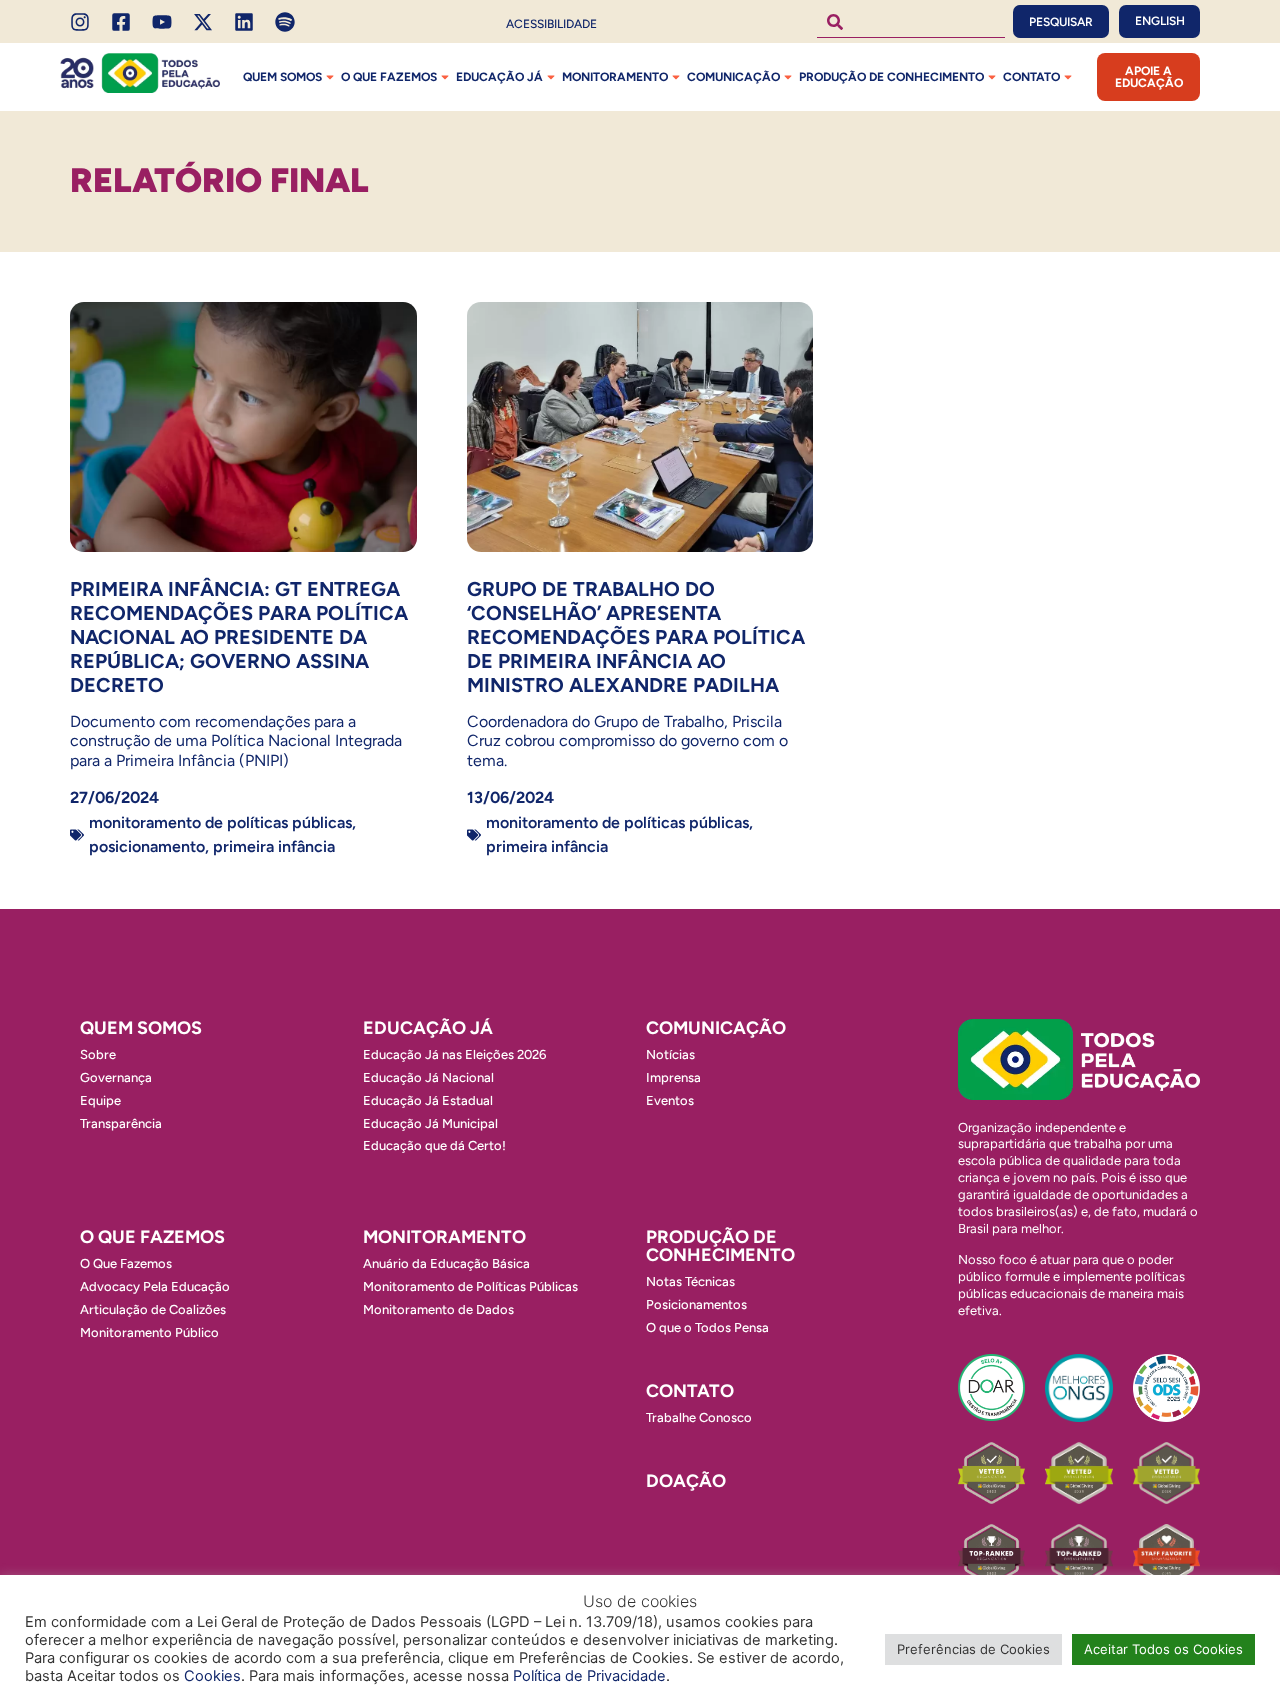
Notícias (670, 1054)
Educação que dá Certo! (434, 1145)
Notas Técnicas (690, 1281)
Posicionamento (147, 846)
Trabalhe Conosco (699, 1417)
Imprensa (673, 1077)
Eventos (670, 1100)
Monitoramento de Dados (438, 1309)
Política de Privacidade (589, 1676)
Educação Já (499, 77)
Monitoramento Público (149, 1332)
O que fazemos (389, 77)
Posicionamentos (696, 1304)
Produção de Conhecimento (891, 77)
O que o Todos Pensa (707, 1327)
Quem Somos (282, 77)
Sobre (98, 1054)
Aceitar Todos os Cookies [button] (1163, 1649)
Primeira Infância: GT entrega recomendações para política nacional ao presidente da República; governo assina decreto (239, 637)
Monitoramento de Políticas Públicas (220, 822)
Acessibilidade (551, 24)
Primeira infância (274, 846)
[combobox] (911, 21)
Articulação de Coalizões (153, 1309)
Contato (1031, 77)
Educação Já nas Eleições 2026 (454, 1054)
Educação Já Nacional (428, 1077)
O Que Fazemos (126, 1263)
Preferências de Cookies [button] (973, 1649)
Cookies (212, 1676)
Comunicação (733, 77)
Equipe (100, 1100)
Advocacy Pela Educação (155, 1286)
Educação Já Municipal (430, 1123)
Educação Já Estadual (428, 1100)
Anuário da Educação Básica (446, 1263)
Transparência (121, 1123)
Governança (116, 1077)
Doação (686, 1481)
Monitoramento (615, 77)
